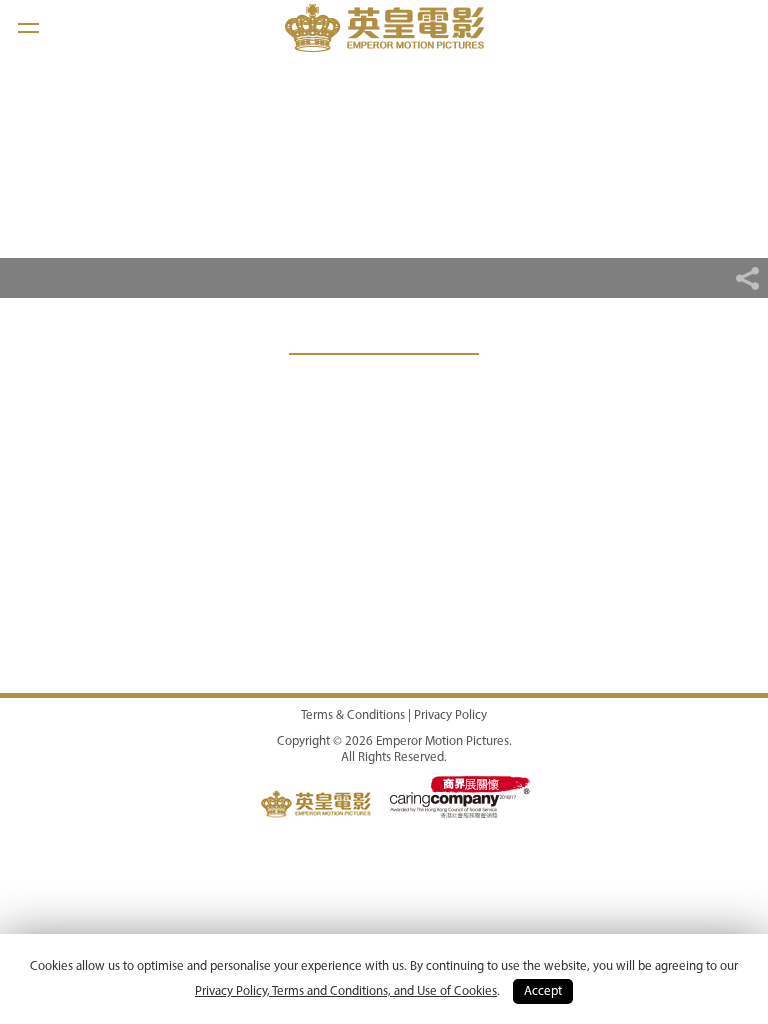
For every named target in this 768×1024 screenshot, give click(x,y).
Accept (543, 991)
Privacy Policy (450, 715)
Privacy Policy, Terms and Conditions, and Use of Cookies (346, 991)
